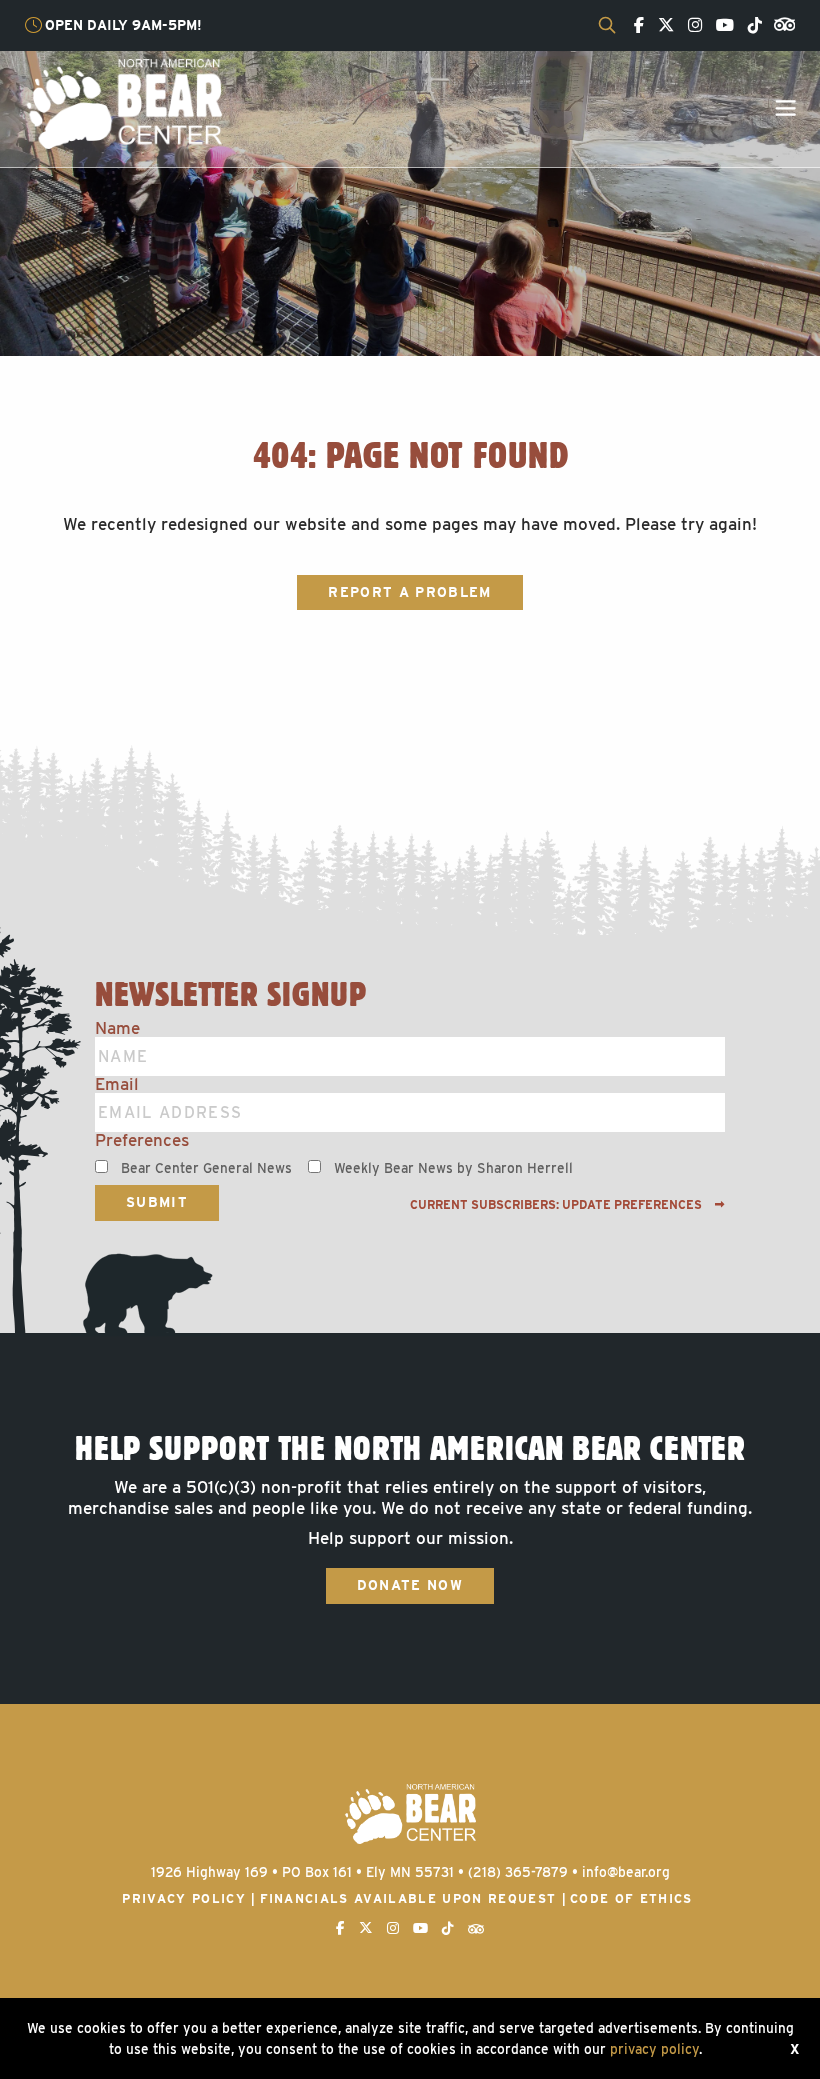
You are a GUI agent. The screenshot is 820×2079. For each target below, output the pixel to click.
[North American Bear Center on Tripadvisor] (780, 23)
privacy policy (654, 2049)
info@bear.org (626, 1872)
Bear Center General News (206, 1168)
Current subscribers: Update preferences (557, 1205)
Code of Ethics (631, 1898)
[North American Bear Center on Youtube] (720, 26)
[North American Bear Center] (123, 103)
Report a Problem (409, 592)
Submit (157, 1202)
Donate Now (410, 1585)
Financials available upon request (408, 1898)
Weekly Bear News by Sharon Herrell (453, 1168)
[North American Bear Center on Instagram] (690, 26)
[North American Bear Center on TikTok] (750, 26)
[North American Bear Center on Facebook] (634, 26)
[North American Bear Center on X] (661, 26)
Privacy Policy (184, 1898)
